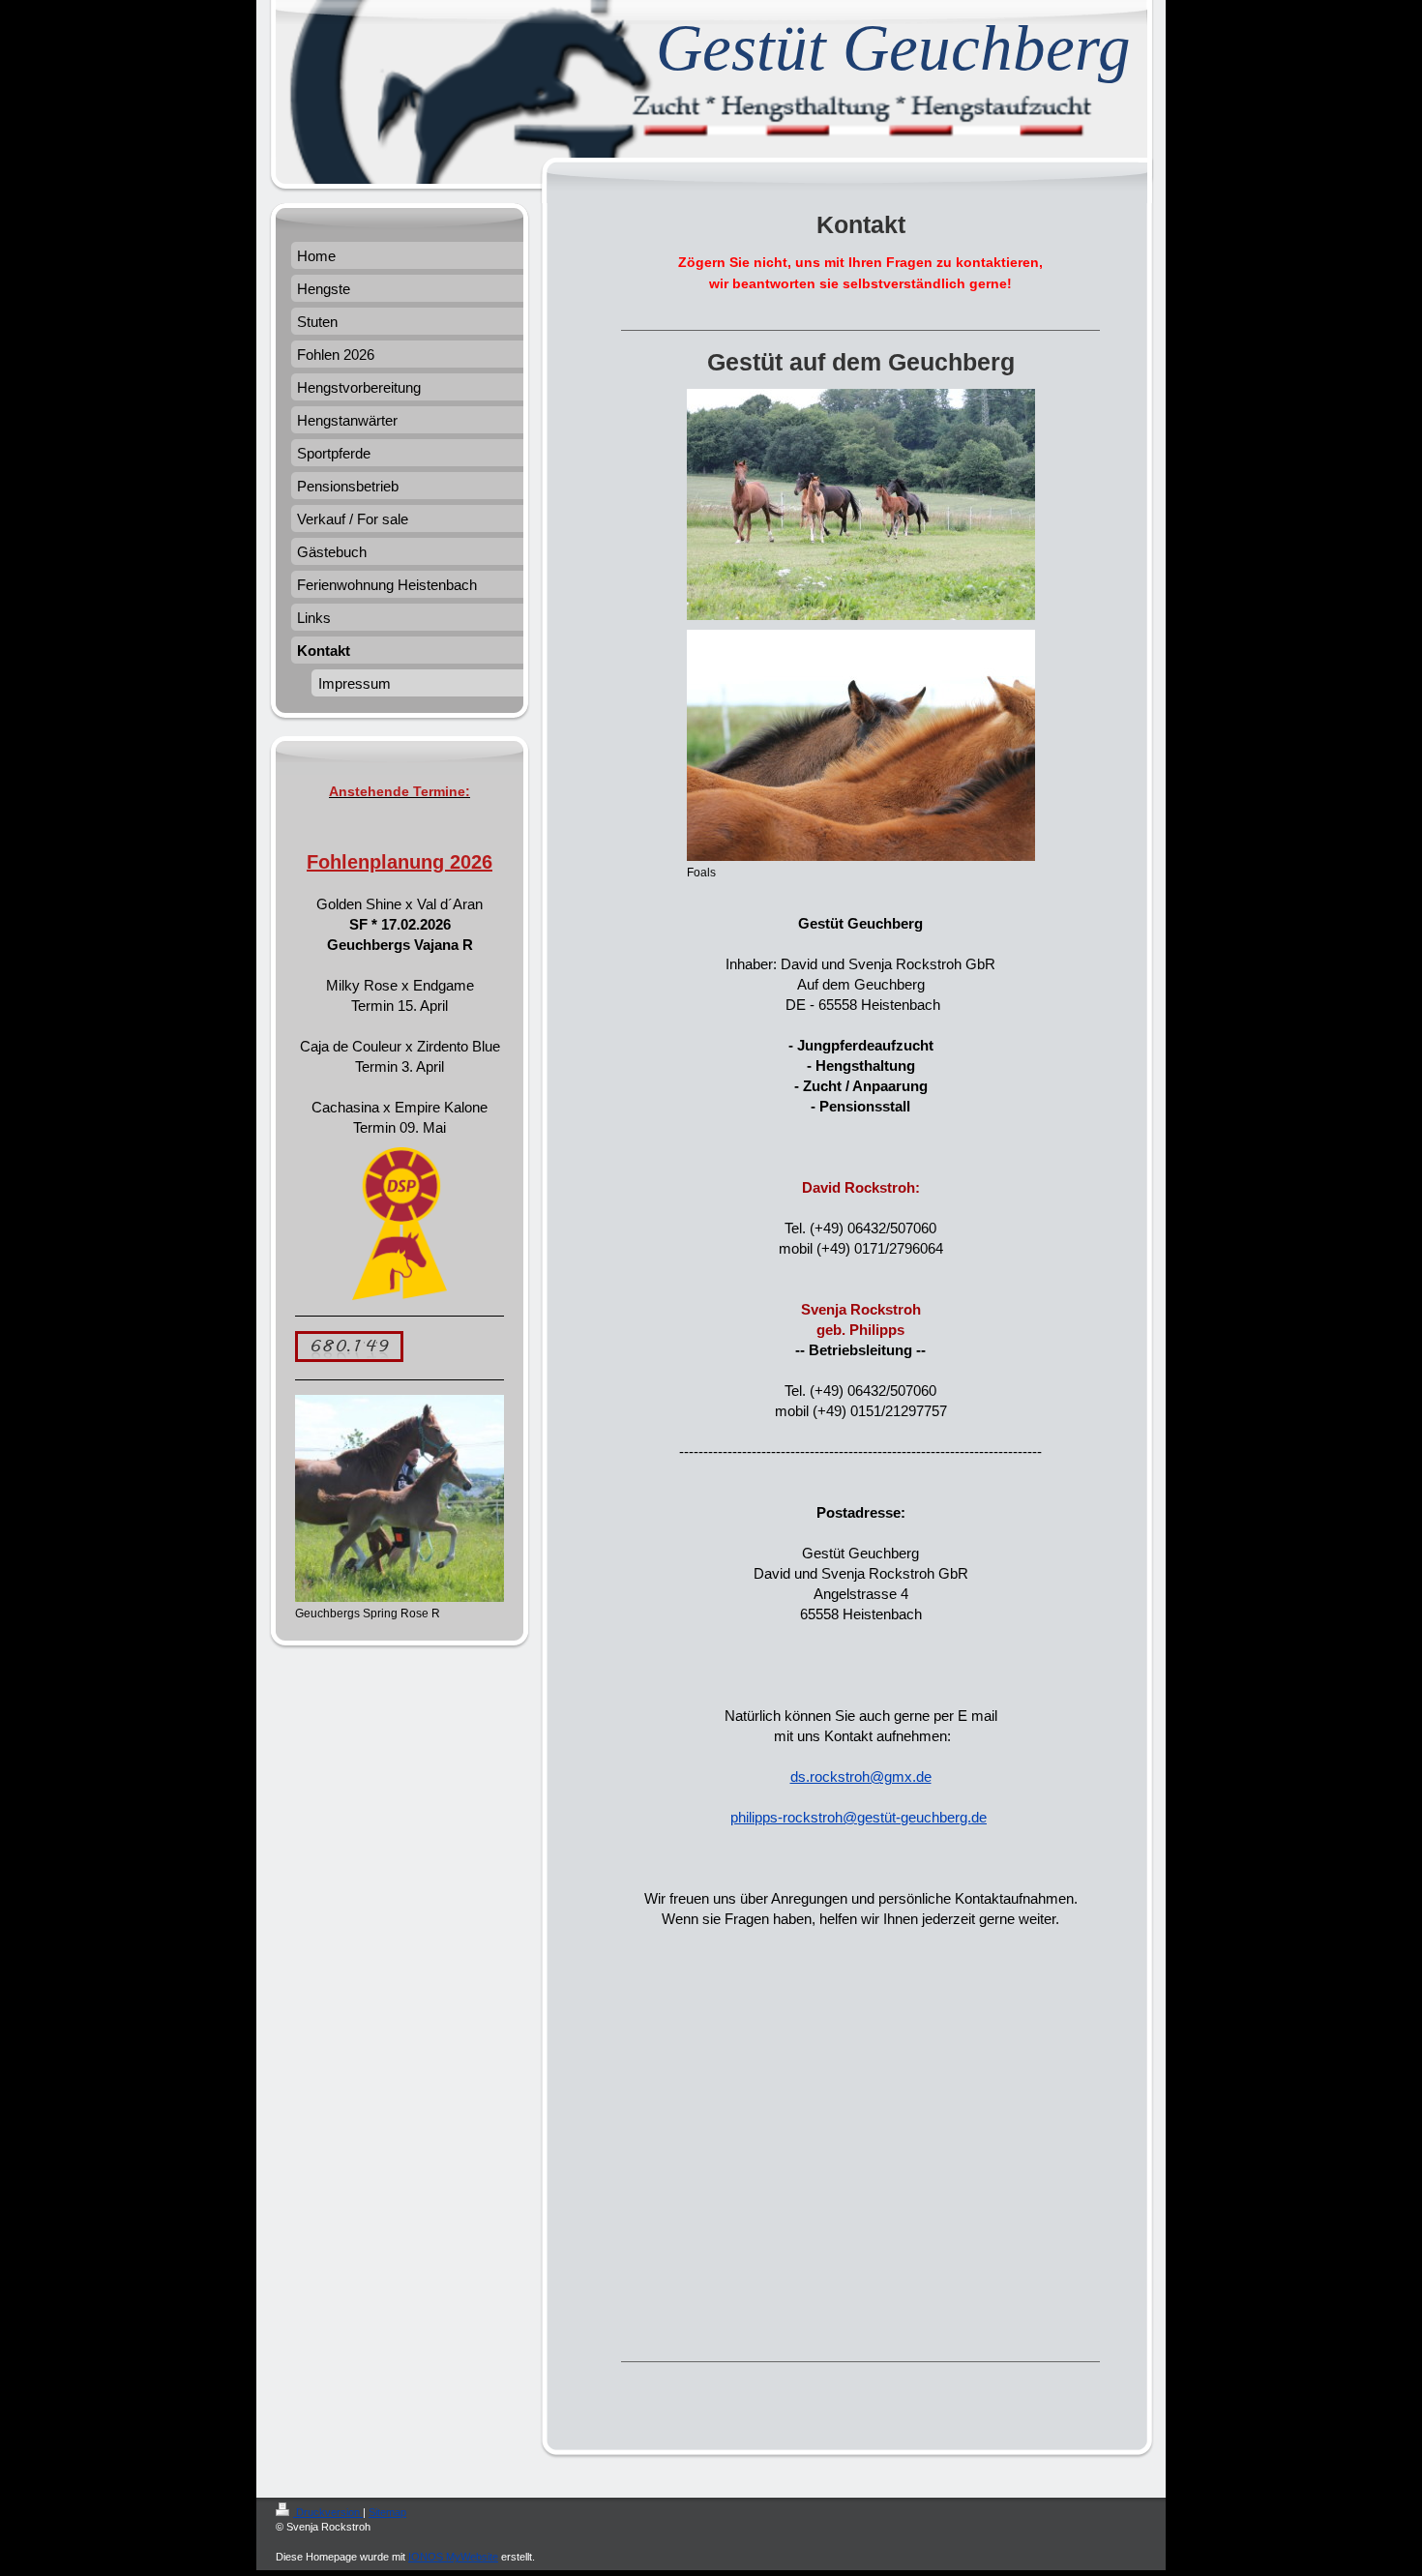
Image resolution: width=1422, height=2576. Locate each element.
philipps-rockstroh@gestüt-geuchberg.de (859, 1817)
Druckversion (328, 2512)
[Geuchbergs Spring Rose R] (400, 1498)
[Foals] (861, 745)
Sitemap (387, 2512)
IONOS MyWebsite (453, 2557)
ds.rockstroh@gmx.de (861, 1777)
